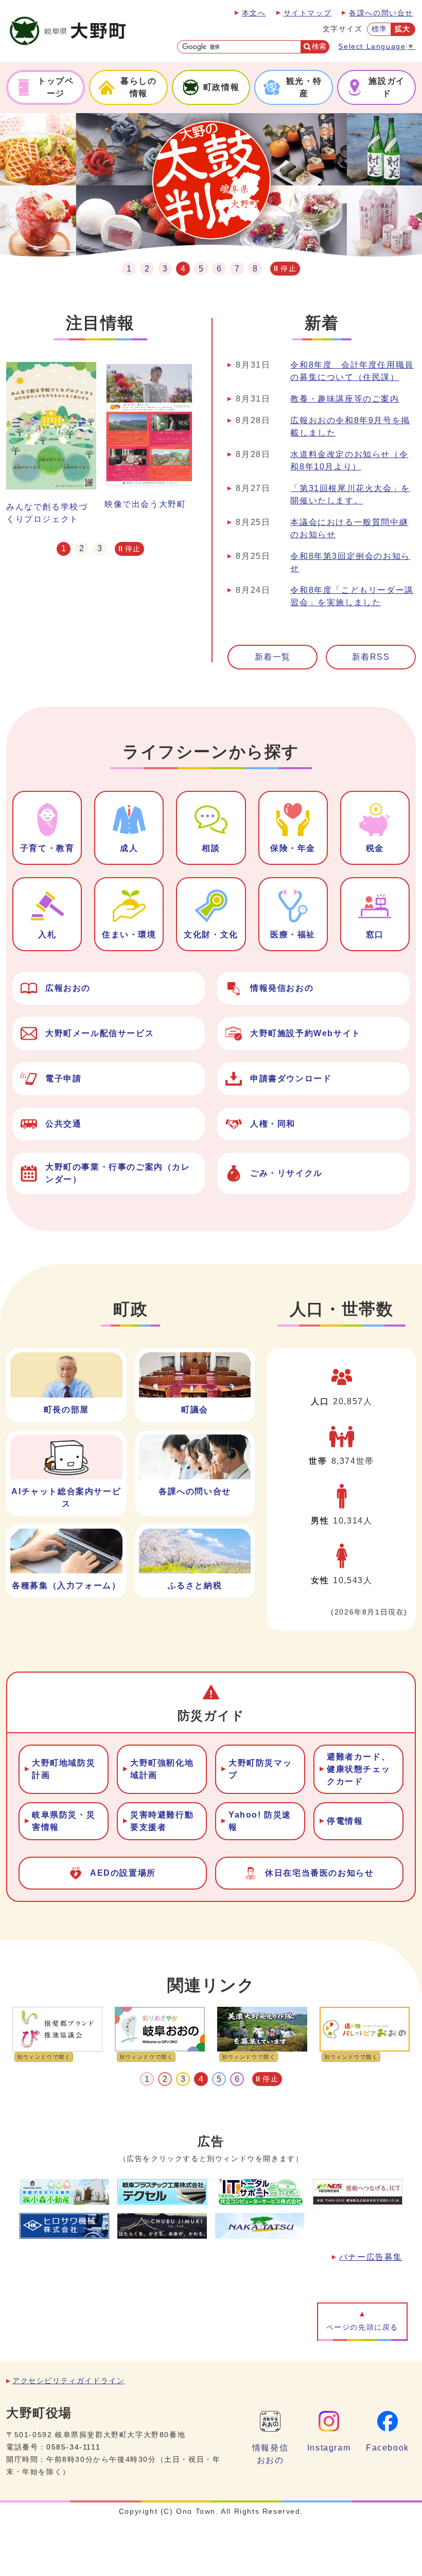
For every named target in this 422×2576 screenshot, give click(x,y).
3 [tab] (165, 269)
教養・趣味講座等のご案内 (345, 399)
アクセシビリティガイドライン (68, 2381)
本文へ (254, 13)
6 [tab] (219, 269)
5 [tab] (201, 269)
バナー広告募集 (371, 2257)
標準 (380, 29)
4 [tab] (183, 269)
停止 (288, 268)
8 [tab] (255, 269)
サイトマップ (308, 13)
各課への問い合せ (381, 13)
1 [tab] (129, 269)
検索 (319, 47)
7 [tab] (237, 269)
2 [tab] (147, 269)
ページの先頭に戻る (362, 2327)
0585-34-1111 (73, 2447)
